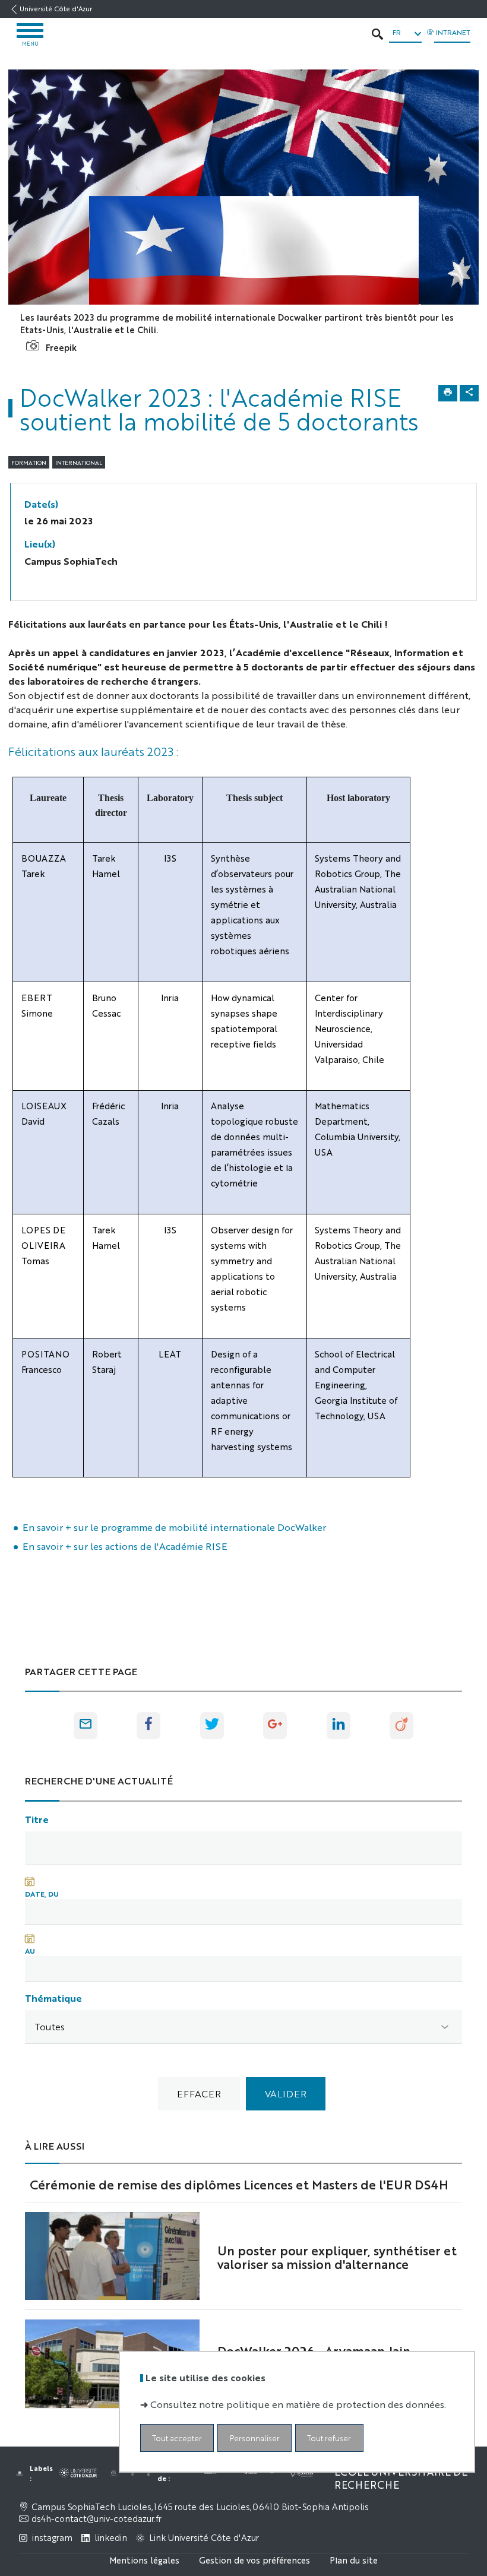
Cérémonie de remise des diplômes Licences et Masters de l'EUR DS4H (239, 2184)
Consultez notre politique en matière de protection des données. (298, 2404)
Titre (37, 1819)
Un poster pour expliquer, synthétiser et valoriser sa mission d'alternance (337, 2257)
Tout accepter (177, 2438)
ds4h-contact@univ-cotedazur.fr (97, 2518)
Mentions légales (144, 2560)
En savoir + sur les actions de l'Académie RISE (125, 1546)
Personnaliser (255, 2438)
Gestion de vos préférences (254, 2560)
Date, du (42, 1894)
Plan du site (354, 2560)
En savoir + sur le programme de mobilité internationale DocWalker (174, 1527)
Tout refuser (329, 2438)
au (30, 1951)
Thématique (53, 1998)
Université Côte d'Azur (56, 9)
